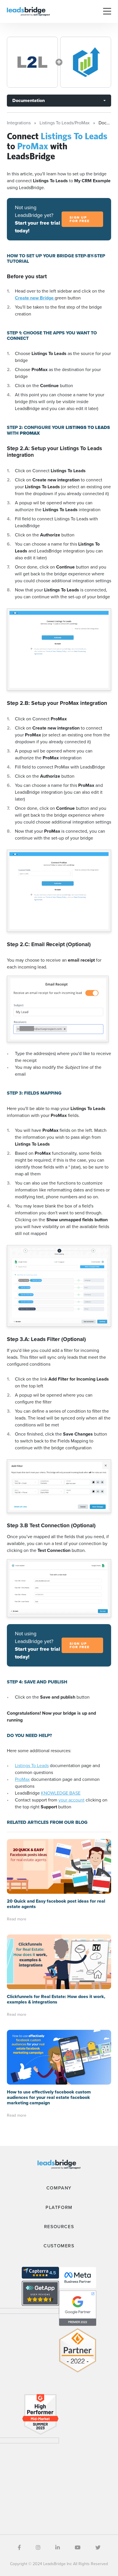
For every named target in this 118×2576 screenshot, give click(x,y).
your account (71, 1800)
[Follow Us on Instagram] (38, 2548)
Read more (17, 1919)
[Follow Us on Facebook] (19, 2548)
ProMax (22, 1779)
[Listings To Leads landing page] (32, 62)
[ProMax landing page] (86, 62)
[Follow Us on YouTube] (78, 2548)
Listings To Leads (32, 1766)
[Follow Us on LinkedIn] (58, 2548)
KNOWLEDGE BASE (61, 1793)
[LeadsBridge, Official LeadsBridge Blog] (28, 11)
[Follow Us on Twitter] (98, 2548)
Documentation (28, 100)
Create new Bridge (35, 298)
